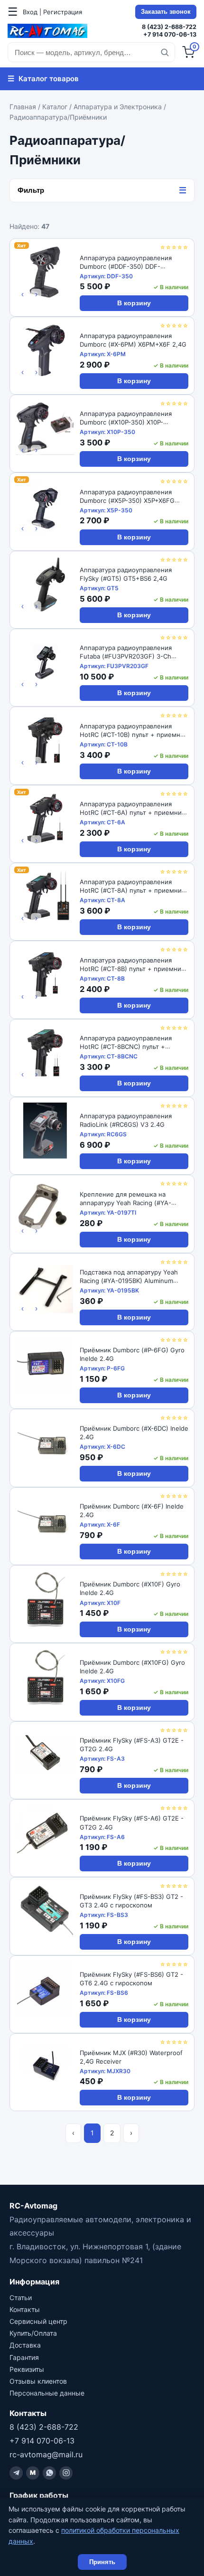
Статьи (21, 2298)
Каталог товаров (43, 78)
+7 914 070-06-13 (170, 34)
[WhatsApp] (49, 2473)
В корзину (134, 303)
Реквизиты (27, 2369)
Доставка (25, 2345)
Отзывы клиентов (38, 2381)
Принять (102, 2562)
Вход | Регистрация (52, 12)
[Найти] (165, 52)
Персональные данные (47, 2393)
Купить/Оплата (33, 2333)
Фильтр (102, 190)
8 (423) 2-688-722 (169, 27)
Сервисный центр (38, 2321)
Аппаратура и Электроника (118, 107)
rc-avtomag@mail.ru (46, 2454)
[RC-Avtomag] (47, 31)
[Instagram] (66, 2473)
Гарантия (24, 2357)
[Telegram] (16, 2473)
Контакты (25, 2309)
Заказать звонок (166, 12)
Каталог (55, 107)
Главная (23, 107)
